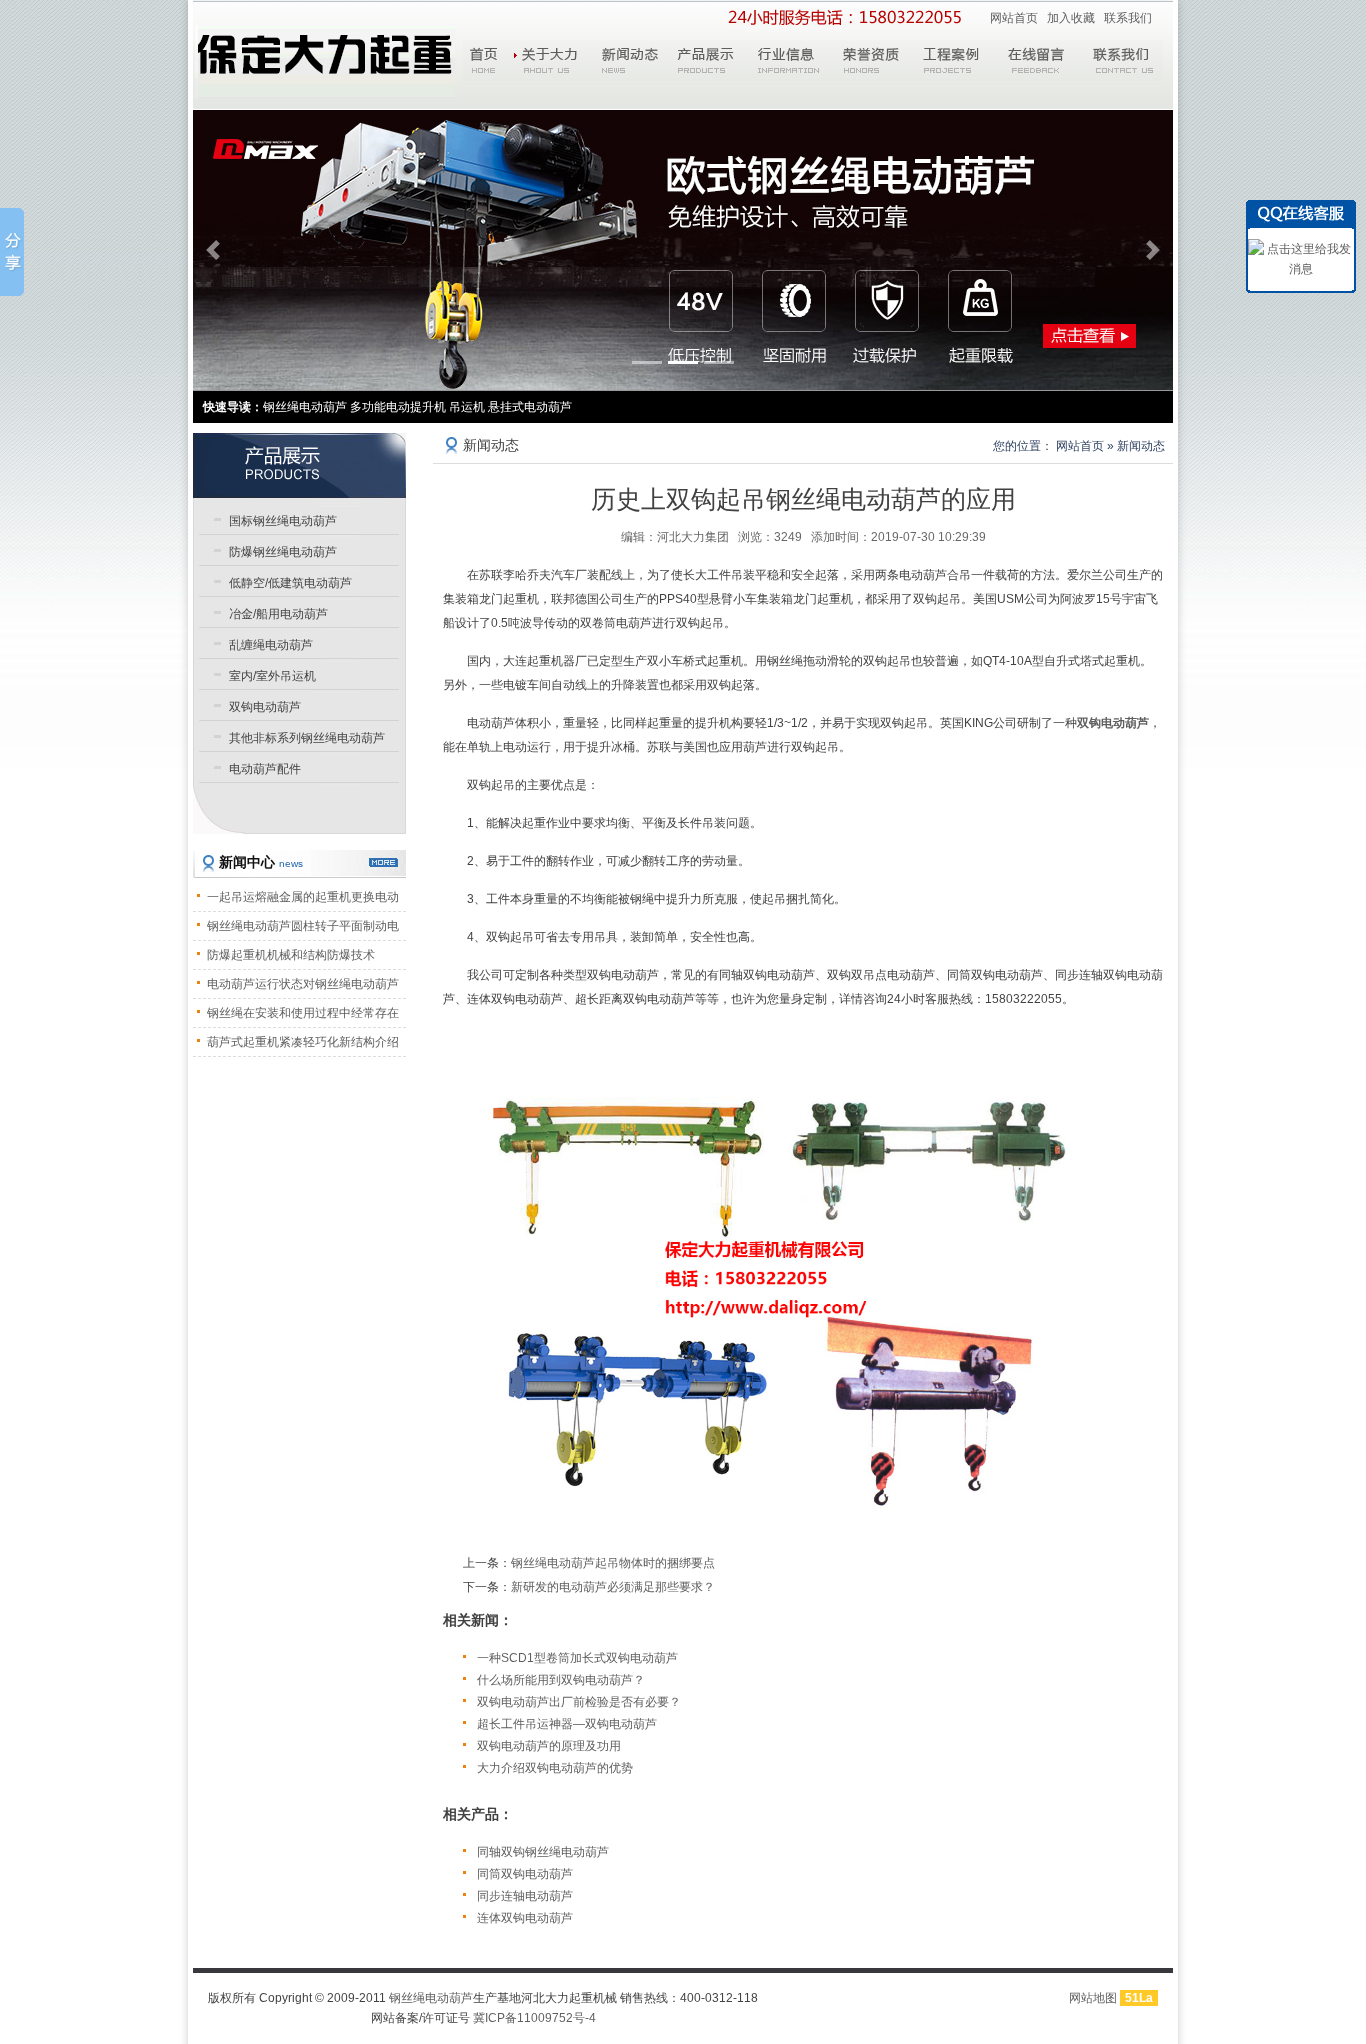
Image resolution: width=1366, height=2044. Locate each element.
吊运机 (467, 407)
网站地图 (1093, 1998)
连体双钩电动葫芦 (525, 1918)
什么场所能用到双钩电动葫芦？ (561, 1680)
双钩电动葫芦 (265, 707)
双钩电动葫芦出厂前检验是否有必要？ (579, 1702)
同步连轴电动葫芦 (525, 1896)
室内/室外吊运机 (272, 676)
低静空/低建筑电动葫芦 (290, 583)
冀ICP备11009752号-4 (534, 2018)
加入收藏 (1071, 18)
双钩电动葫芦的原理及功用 (549, 1746)
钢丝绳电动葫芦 (431, 1998)
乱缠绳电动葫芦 (271, 645)
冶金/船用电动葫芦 (278, 614)
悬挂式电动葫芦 (530, 407)
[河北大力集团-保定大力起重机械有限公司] (325, 61)
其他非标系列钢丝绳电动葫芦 (307, 738)
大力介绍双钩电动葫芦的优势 (555, 1768)
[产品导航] (299, 465)
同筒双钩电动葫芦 (525, 1874)
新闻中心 (261, 862)
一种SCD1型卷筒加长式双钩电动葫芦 (577, 1658)
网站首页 (1014, 18)
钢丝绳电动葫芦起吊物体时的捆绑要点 (613, 1563)
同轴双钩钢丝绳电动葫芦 (543, 1852)
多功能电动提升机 (398, 407)
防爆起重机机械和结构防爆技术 (291, 955)
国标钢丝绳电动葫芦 (283, 521)
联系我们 (1128, 18)
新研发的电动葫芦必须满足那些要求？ (613, 1587)
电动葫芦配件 (265, 769)
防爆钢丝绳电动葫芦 (283, 552)
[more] (383, 862)
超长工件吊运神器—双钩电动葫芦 (567, 1724)
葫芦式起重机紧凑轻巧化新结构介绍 (303, 1042)
